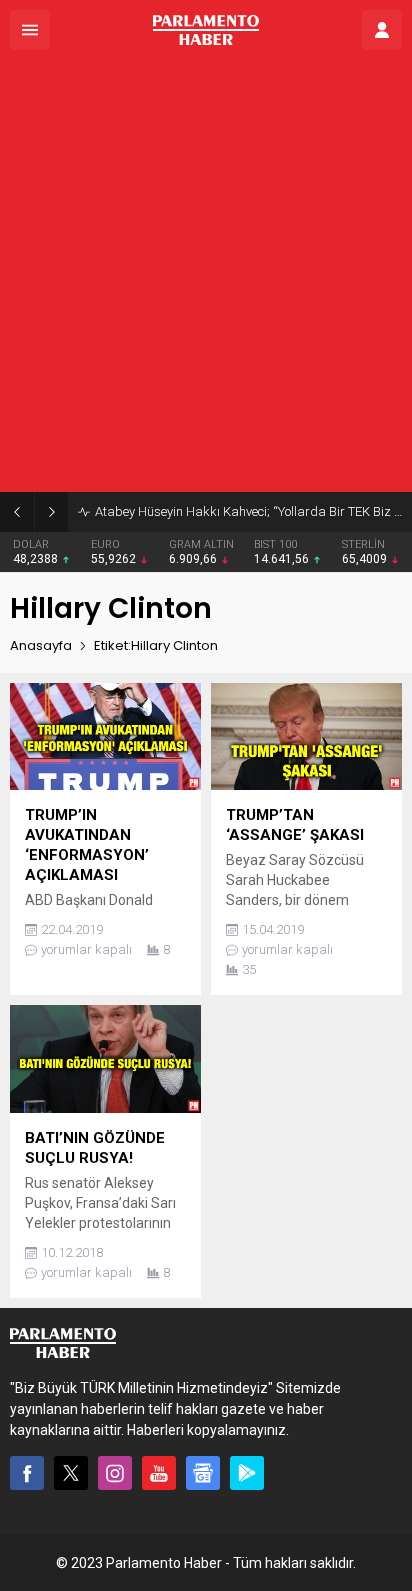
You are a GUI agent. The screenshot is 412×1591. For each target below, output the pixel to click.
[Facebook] (27, 1473)
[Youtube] (159, 1473)
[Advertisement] (206, 276)
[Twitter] (71, 1473)
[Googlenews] (203, 1473)
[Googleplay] (247, 1473)
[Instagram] (115, 1473)
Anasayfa (41, 645)
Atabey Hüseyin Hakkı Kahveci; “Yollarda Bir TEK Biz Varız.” (248, 511)
